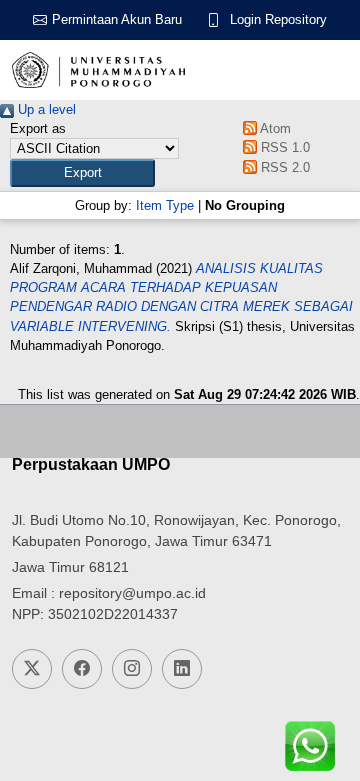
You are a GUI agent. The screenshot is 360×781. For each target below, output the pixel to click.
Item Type (165, 205)
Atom (274, 128)
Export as (38, 128)
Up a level (45, 109)
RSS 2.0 (283, 167)
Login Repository (278, 19)
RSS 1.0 (283, 147)
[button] (82, 172)
